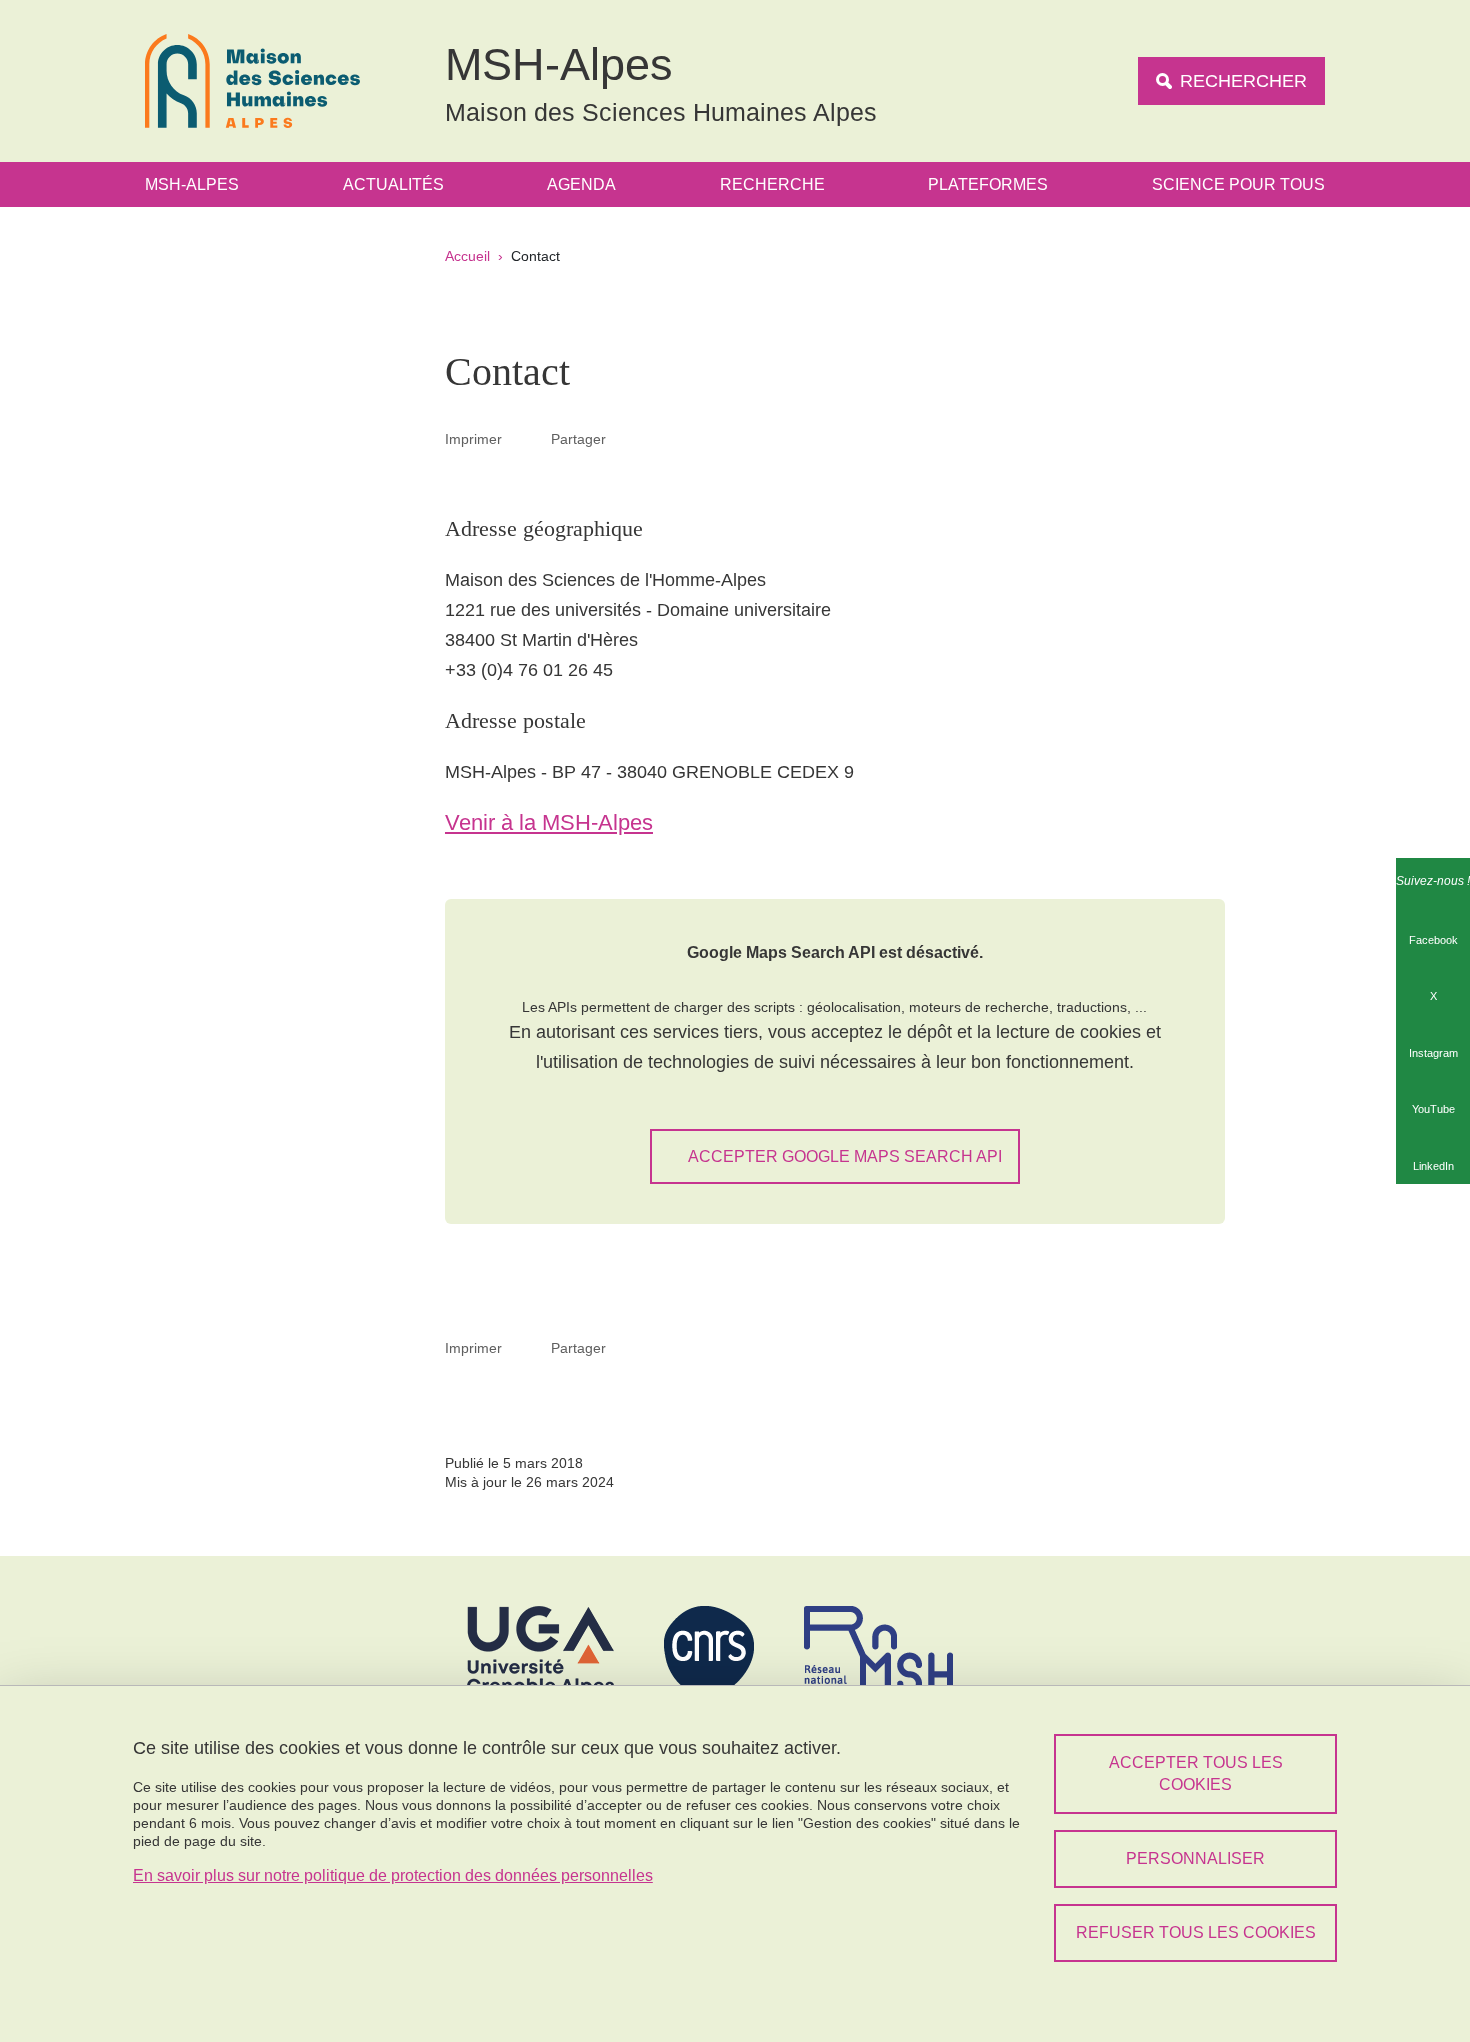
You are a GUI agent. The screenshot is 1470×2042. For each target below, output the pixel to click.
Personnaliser (1195, 1858)
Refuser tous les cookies (1196, 1932)
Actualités (393, 184)
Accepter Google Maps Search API (845, 1156)
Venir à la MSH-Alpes (549, 822)
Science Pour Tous (1238, 184)
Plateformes (988, 184)
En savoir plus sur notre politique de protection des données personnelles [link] (393, 1875)
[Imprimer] (527, 438)
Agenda (581, 184)
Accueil (467, 256)
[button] (630, 438)
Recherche (772, 184)
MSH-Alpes (192, 184)
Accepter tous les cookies (1196, 1773)
